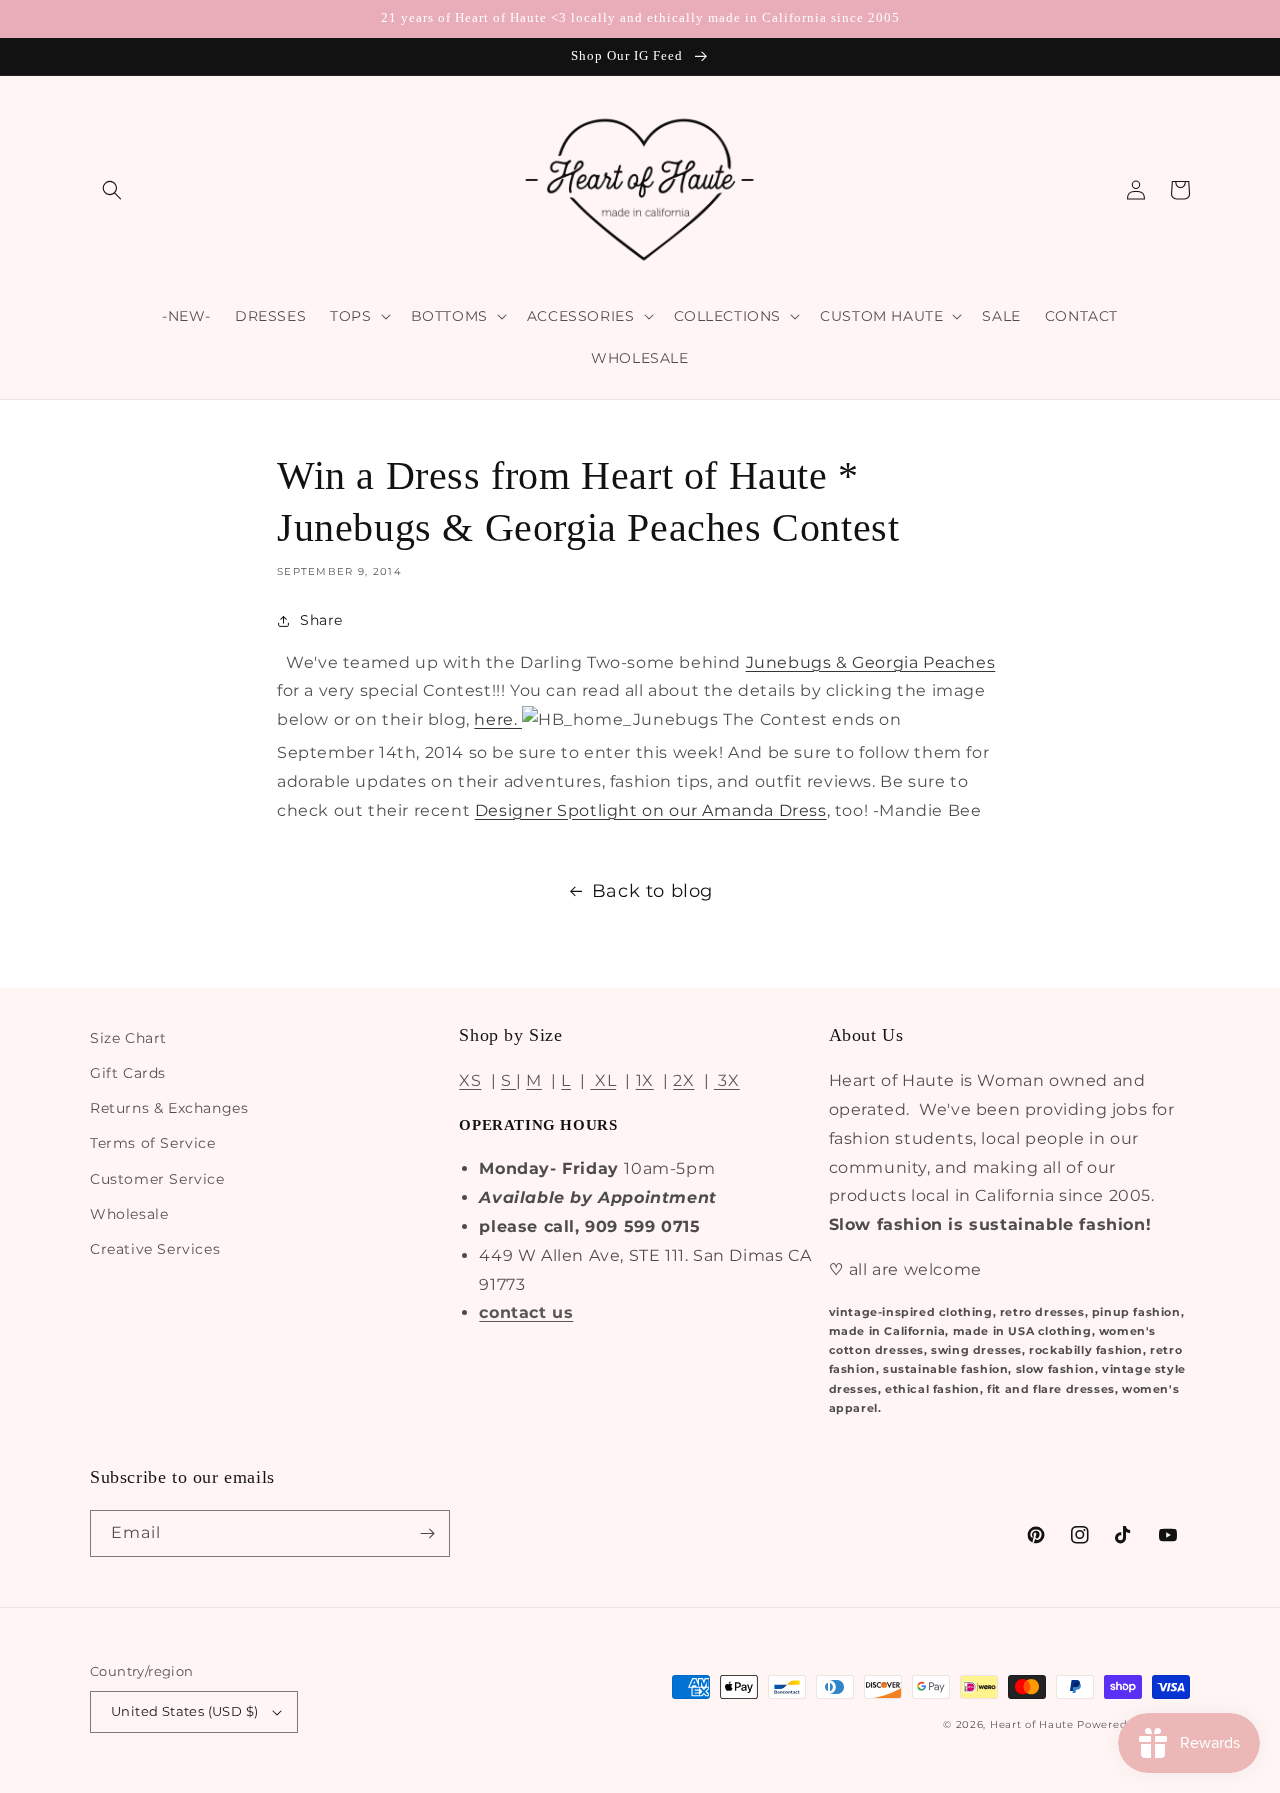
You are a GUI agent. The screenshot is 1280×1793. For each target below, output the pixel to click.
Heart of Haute (1032, 1724)
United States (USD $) (184, 1711)
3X (727, 1080)
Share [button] (321, 620)
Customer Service (157, 1179)
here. (498, 719)
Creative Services (155, 1249)
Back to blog (652, 891)
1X (645, 1080)
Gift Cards (128, 1073)
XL (603, 1080)
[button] (112, 190)
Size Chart (128, 1038)
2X (683, 1080)
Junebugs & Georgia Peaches (871, 662)
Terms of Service (153, 1143)
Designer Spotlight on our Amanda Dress (651, 810)
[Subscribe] (427, 1533)
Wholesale (129, 1214)
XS (470, 1080)
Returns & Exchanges (169, 1108)
